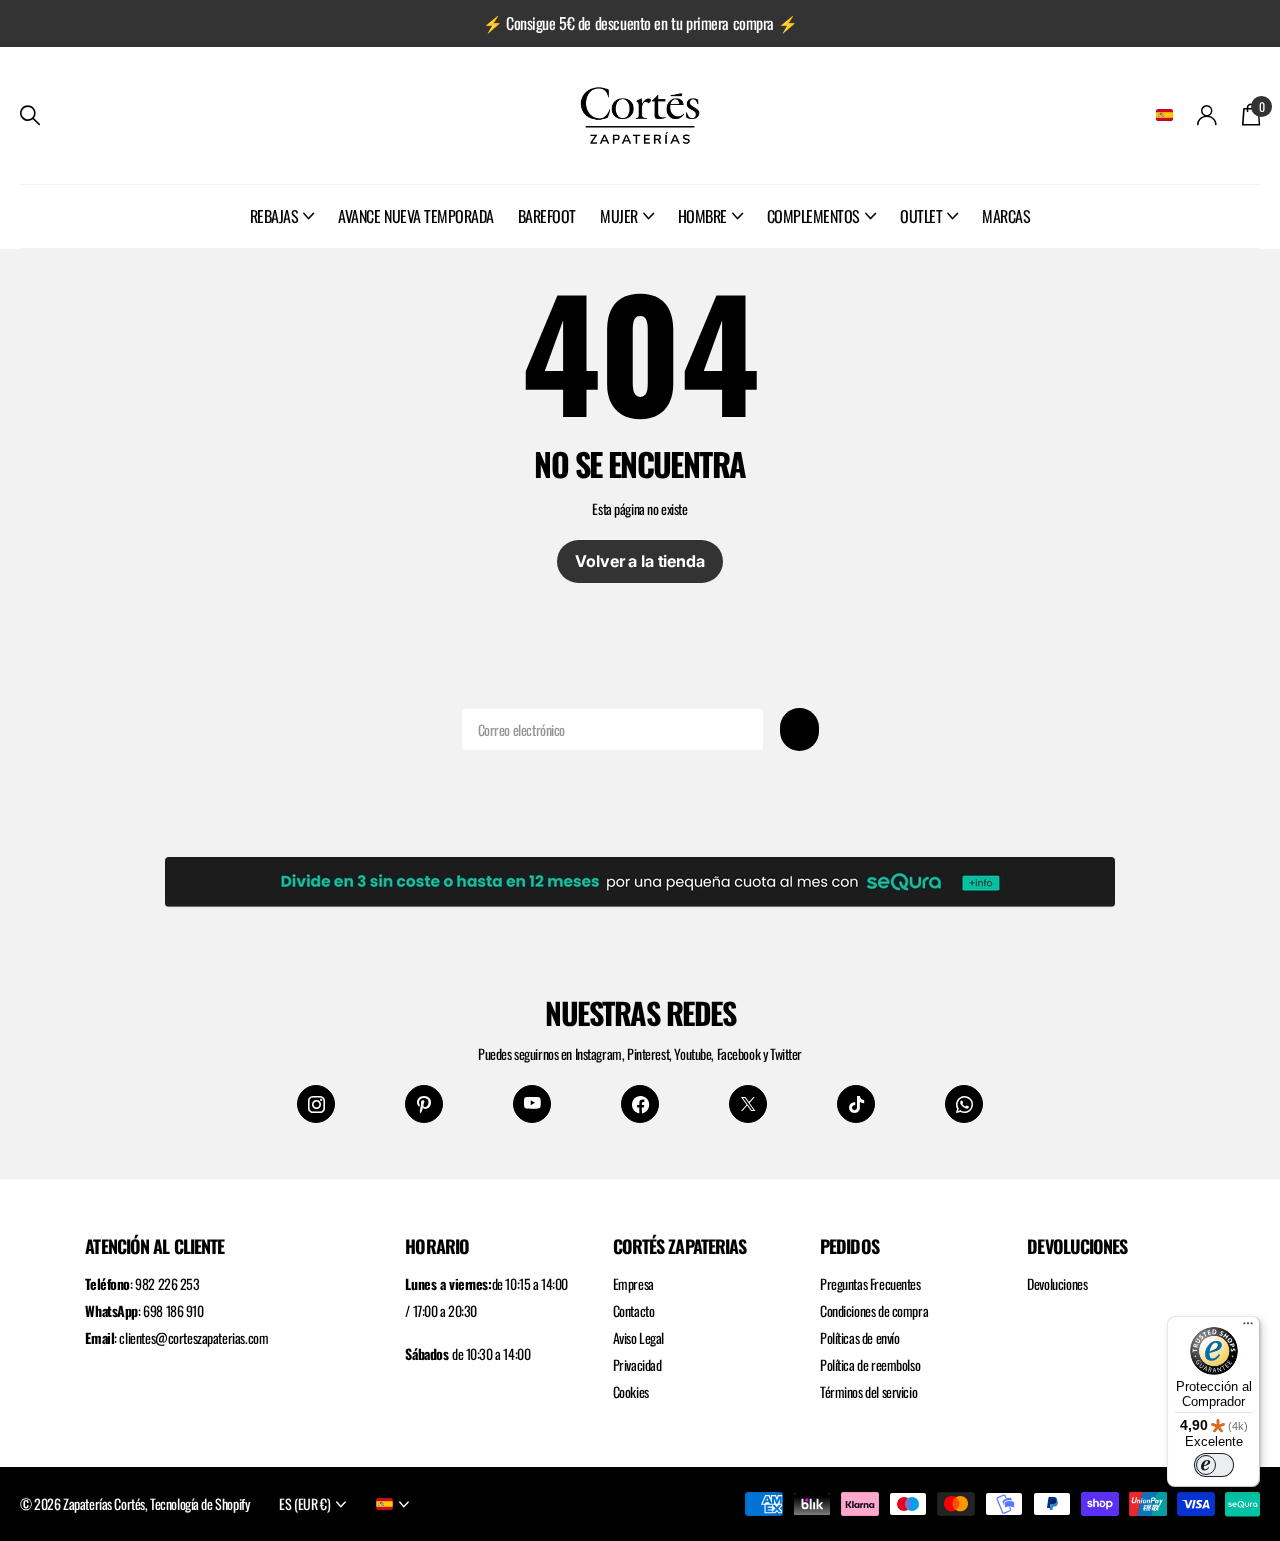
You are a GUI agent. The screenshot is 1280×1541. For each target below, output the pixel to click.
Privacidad (637, 1364)
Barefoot (547, 216)
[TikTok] (856, 1104)
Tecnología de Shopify (199, 1503)
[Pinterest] (424, 1104)
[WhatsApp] (964, 1104)
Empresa (633, 1283)
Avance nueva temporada (415, 216)
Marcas (1006, 216)
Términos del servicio (868, 1391)
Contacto (634, 1310)
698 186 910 (173, 1310)
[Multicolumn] (640, 878)
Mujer (619, 216)
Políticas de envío (859, 1337)
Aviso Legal (638, 1337)
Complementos (813, 216)
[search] (30, 115)
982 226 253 (167, 1283)
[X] (748, 1104)
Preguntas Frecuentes (870, 1283)
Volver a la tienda (639, 561)
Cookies (631, 1391)
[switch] (1214, 1465)
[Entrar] (1207, 115)
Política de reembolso (870, 1364)
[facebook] (640, 1104)
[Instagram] (316, 1104)
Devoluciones (1057, 1283)
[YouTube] (532, 1104)
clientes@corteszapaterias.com (193, 1337)
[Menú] (1248, 1328)
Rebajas (274, 216)
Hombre (702, 216)
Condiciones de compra (874, 1310)
